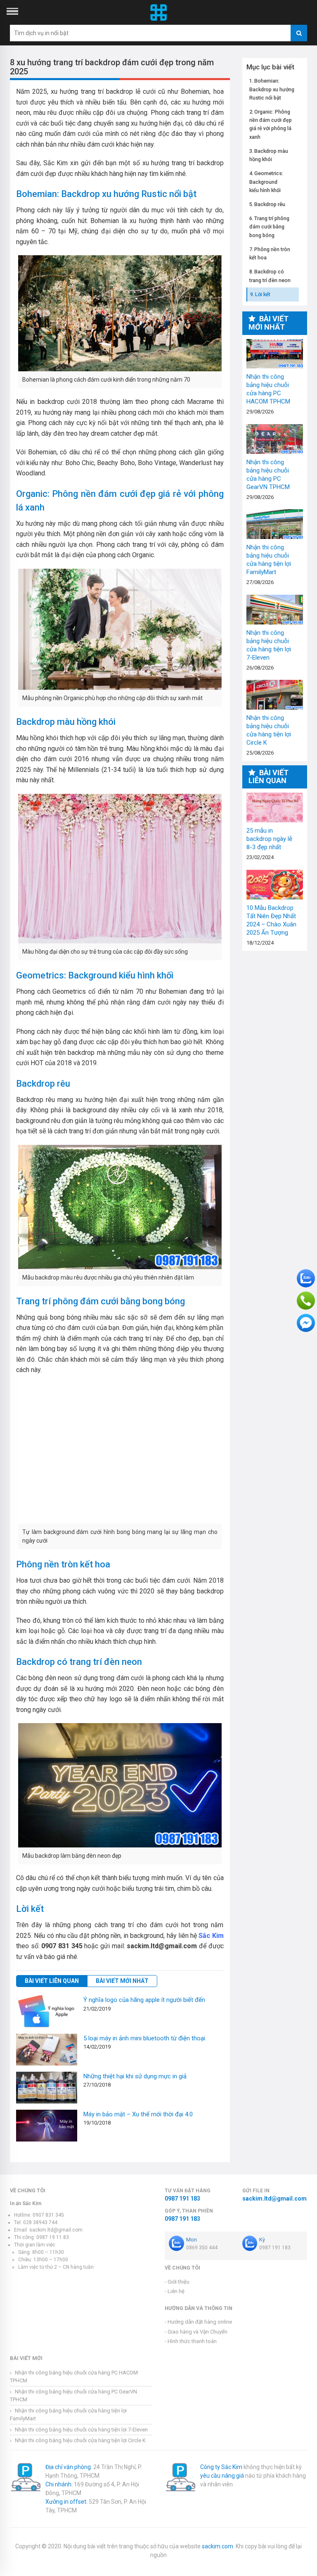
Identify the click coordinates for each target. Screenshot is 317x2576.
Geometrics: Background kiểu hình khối (266, 182)
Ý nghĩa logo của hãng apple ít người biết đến (144, 2000)
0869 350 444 (202, 2248)
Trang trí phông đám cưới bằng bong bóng (270, 227)
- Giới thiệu (177, 2282)
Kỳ (262, 2240)
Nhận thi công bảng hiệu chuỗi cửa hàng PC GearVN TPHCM (275, 439)
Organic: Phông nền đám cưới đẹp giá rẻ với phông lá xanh (271, 124)
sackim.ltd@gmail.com (274, 2199)
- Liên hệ (175, 2291)
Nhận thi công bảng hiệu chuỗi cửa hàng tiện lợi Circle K (275, 695)
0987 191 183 (182, 2199)
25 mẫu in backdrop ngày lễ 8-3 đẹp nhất (275, 807)
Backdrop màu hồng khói (269, 155)
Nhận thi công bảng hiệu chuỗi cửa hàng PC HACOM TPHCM (275, 354)
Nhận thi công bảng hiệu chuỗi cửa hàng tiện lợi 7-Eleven (275, 610)
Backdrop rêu (270, 204)
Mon (192, 2240)
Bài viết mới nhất (122, 1981)
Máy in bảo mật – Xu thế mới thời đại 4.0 (138, 2114)
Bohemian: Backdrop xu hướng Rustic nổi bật (272, 89)
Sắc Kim (211, 1936)
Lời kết (263, 294)
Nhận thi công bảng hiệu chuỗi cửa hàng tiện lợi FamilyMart (275, 524)
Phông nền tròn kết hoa (270, 253)
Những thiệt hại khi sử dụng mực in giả (135, 2076)
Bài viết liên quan (52, 1981)
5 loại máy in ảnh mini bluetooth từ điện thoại (144, 2038)
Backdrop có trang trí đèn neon (270, 276)
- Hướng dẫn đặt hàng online (198, 2322)
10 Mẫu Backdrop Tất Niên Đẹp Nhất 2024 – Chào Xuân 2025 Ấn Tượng (275, 885)
